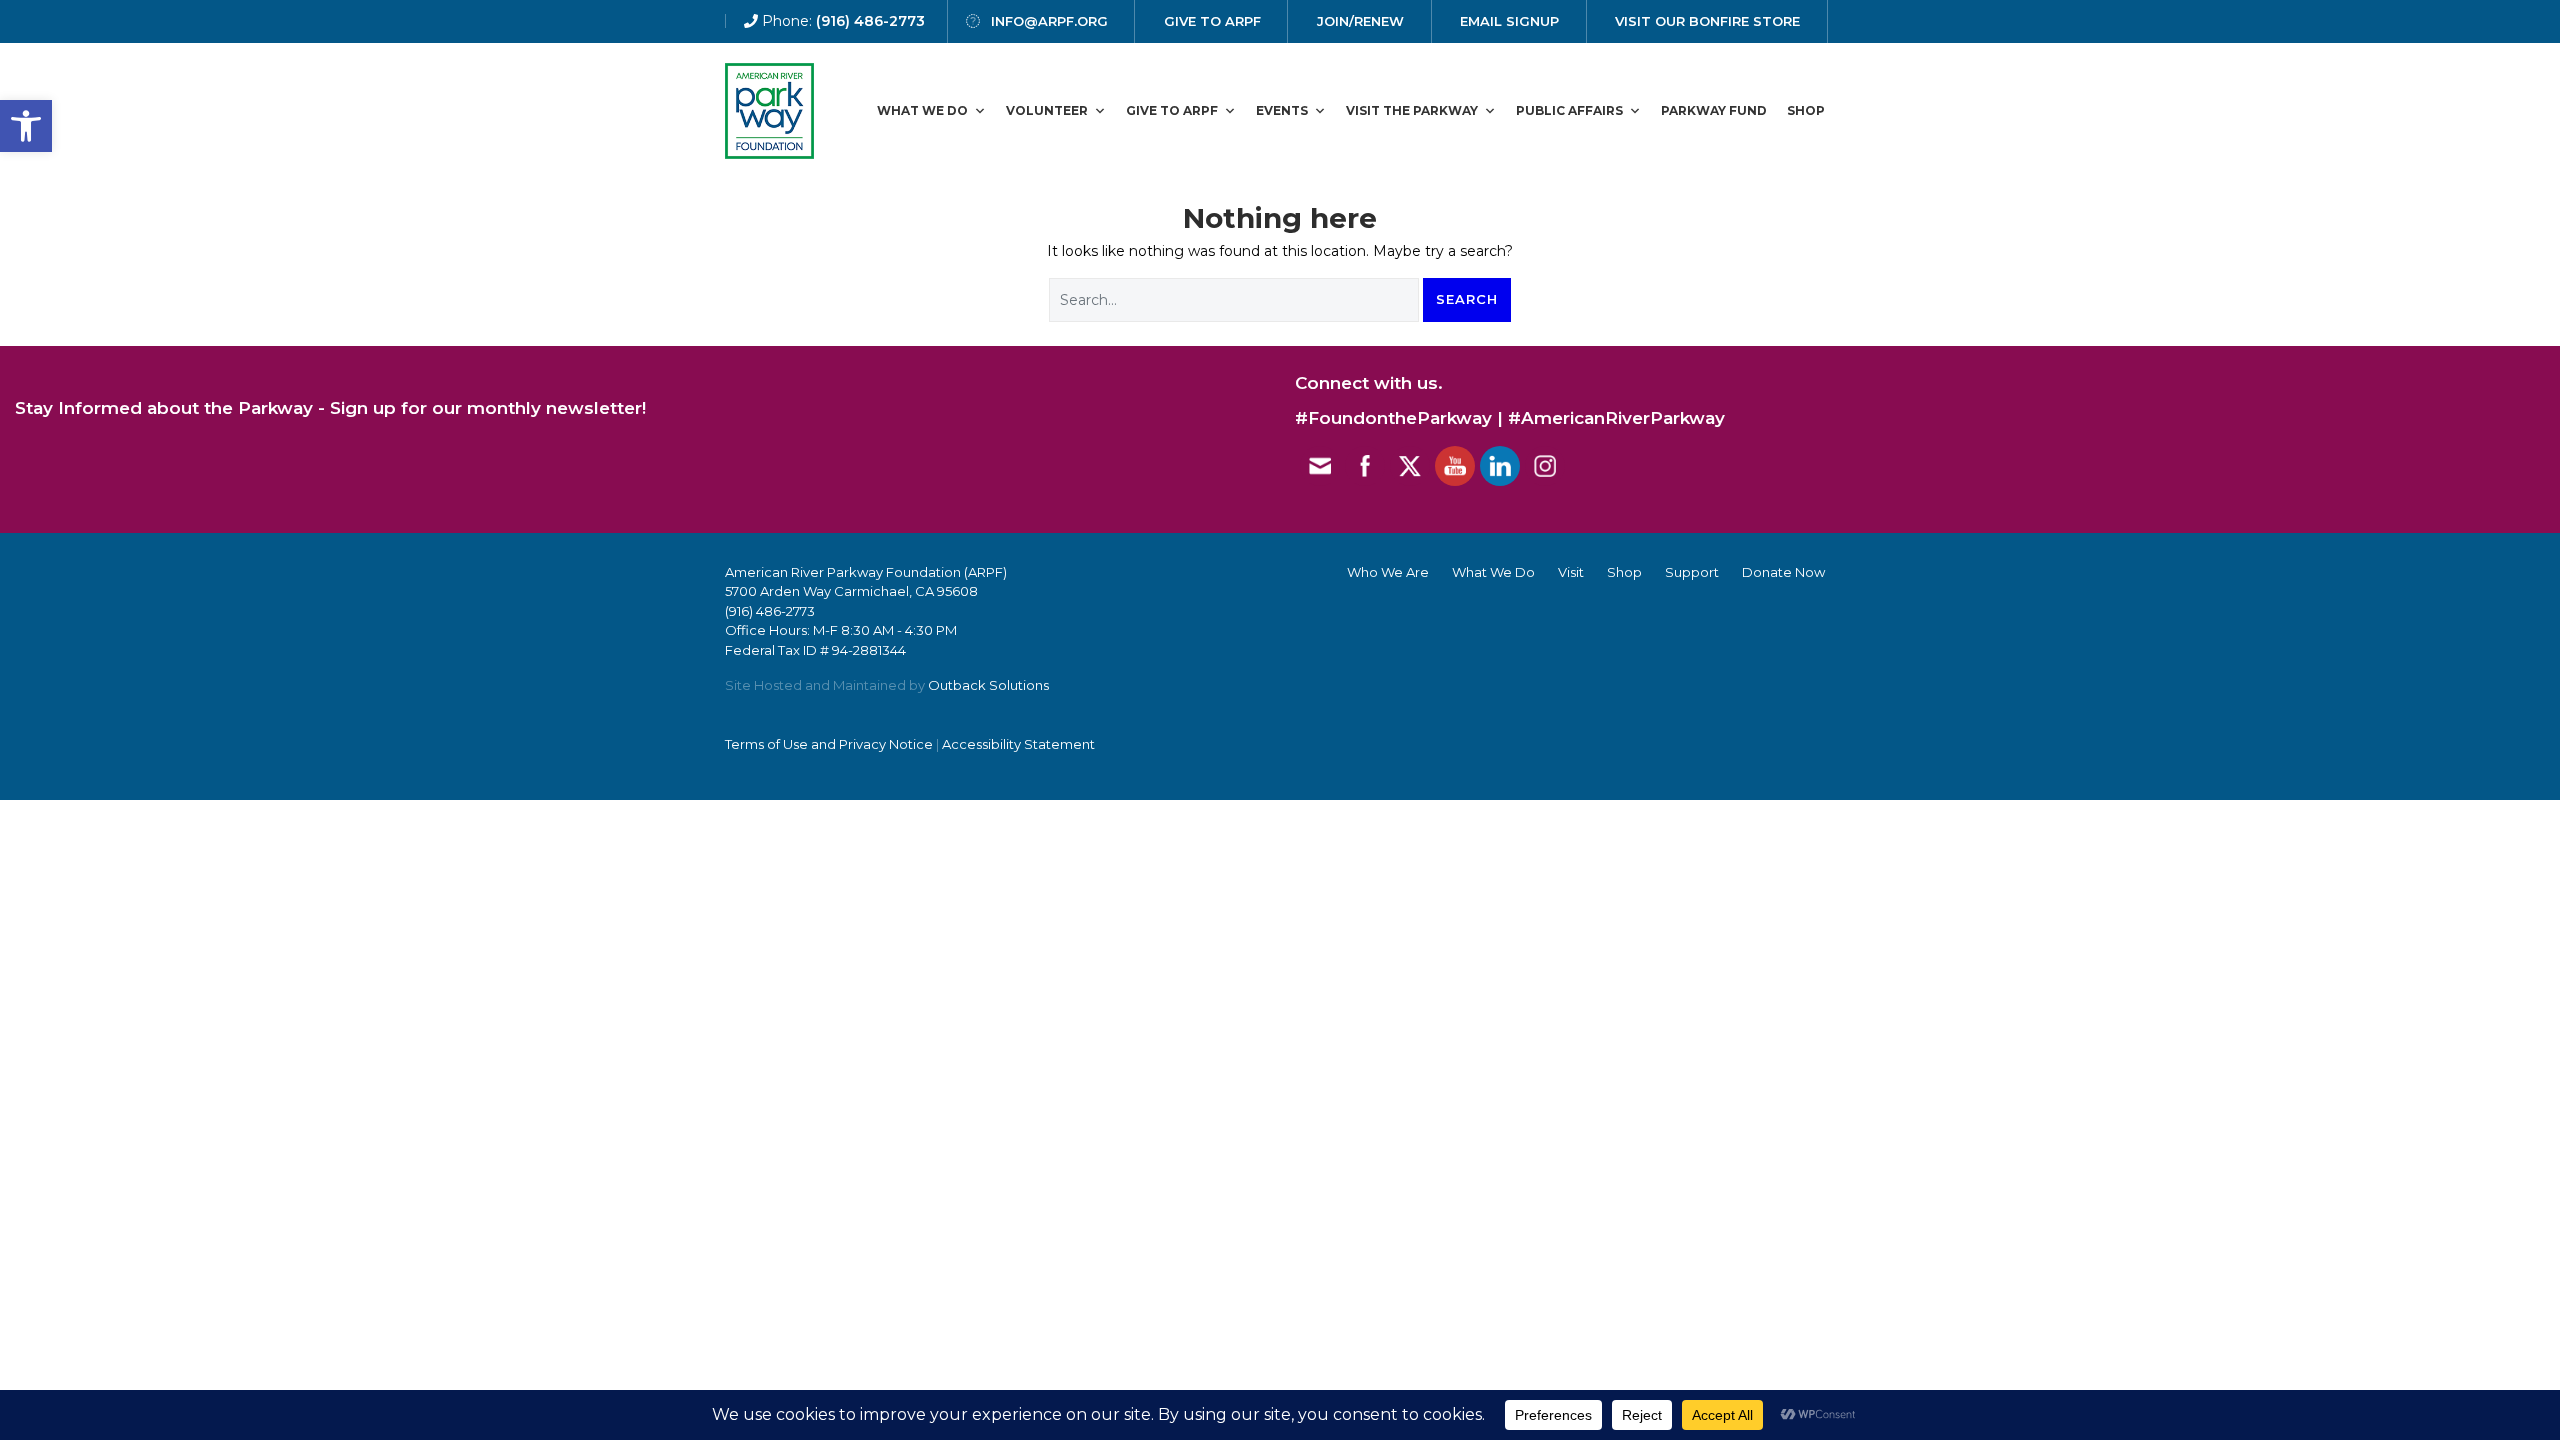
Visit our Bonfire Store (1707, 21)
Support (1692, 572)
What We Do (922, 110)
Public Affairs (1569, 110)
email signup (1509, 21)
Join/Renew (1360, 21)
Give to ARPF (1172, 110)
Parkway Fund (1714, 110)
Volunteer (1047, 110)
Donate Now (1783, 572)
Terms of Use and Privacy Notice (829, 744)
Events (1282, 110)
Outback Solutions (988, 685)
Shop (1806, 110)
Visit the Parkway (1412, 110)
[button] (26, 126)
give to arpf (1212, 21)
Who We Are (1388, 572)
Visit (1571, 572)
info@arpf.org (1049, 21)
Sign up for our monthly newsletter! (488, 408)
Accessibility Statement (1018, 744)
